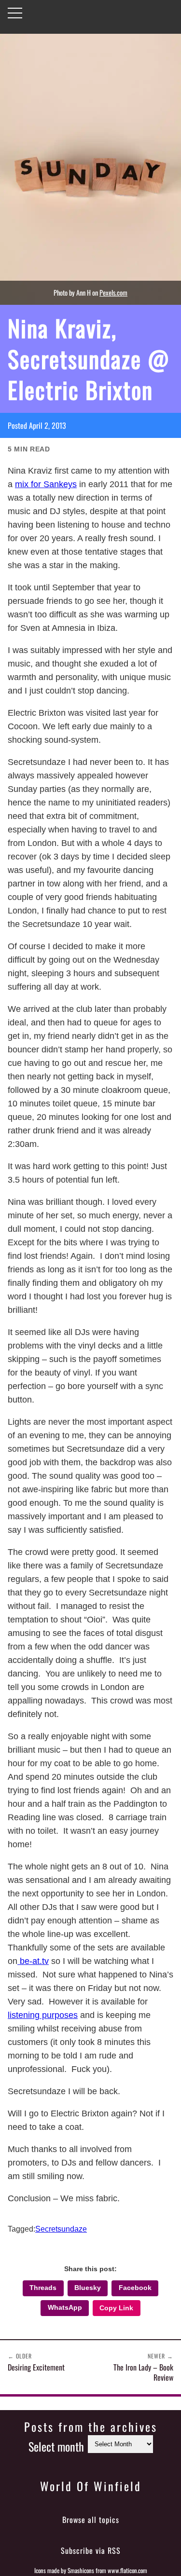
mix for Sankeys (46, 484)
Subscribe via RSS (91, 2550)
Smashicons (81, 2570)
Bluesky (88, 2288)
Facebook (135, 2288)
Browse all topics (91, 2520)
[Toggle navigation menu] (15, 13)
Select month (56, 2446)
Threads (43, 2288)
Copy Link (116, 2308)
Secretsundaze (61, 2229)
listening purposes (43, 2015)
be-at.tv (33, 1961)
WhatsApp (65, 2308)
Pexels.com (113, 293)
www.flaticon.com (127, 2570)
